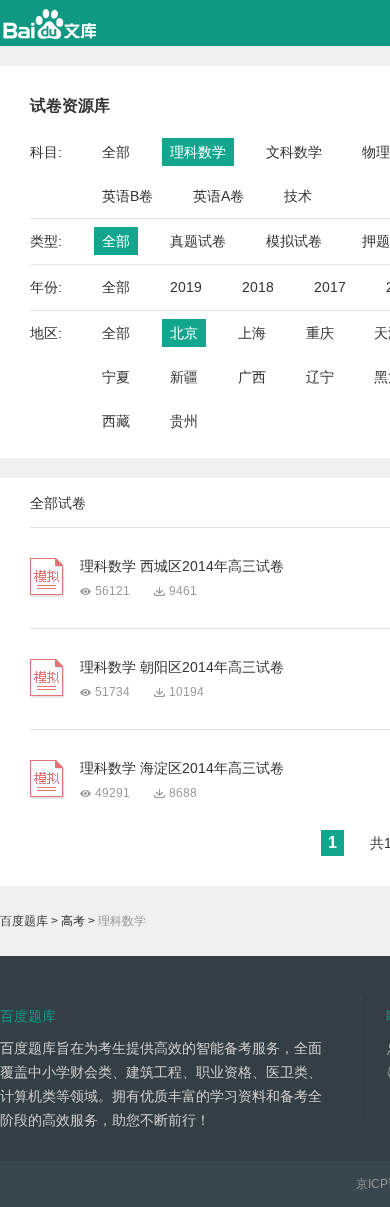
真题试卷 (198, 241)
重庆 (320, 333)
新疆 (184, 377)
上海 (252, 333)
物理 (376, 152)
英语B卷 (127, 196)
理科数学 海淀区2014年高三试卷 (182, 768)
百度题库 (24, 921)
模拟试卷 (294, 241)
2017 (330, 287)
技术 (298, 196)
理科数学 (198, 152)
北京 (184, 333)
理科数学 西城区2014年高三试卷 (182, 566)
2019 (186, 287)
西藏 (116, 421)
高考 (73, 921)
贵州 (184, 421)
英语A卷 (218, 196)
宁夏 (116, 377)
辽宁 (320, 377)
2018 (258, 287)
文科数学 (294, 152)
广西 (252, 377)
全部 (116, 152)
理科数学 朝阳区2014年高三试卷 (182, 667)
